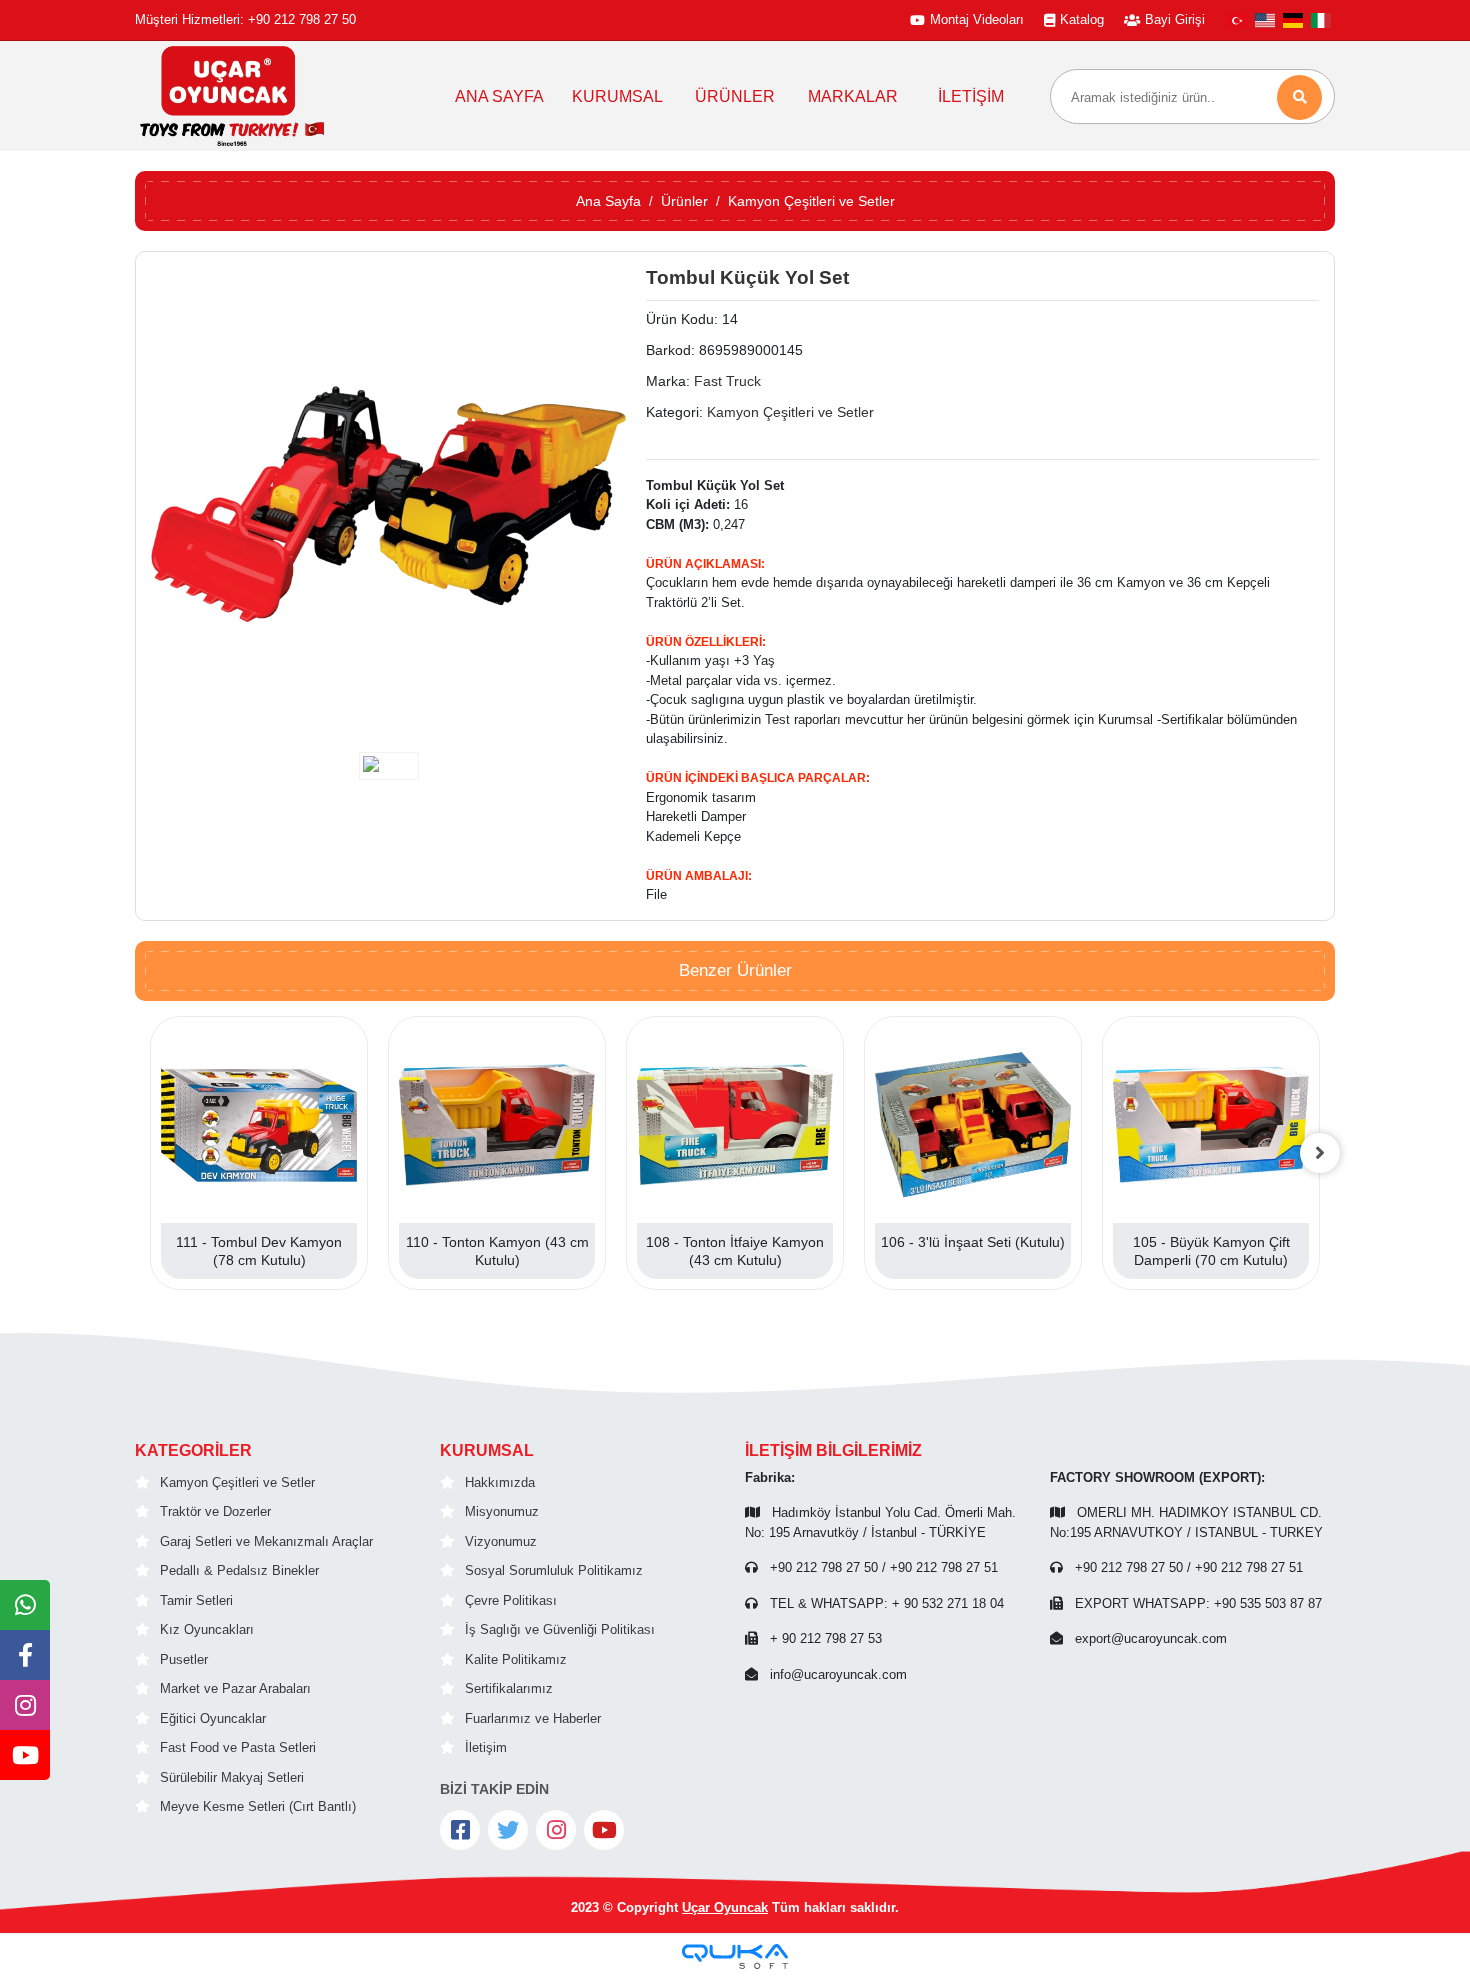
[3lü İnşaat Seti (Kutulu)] (973, 1125)
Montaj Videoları (977, 19)
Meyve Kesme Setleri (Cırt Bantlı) (258, 1806)
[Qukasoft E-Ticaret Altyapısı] (735, 1956)
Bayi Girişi (1175, 19)
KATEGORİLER (193, 1450)
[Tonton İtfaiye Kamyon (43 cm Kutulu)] (735, 1125)
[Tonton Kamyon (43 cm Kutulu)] (497, 1125)
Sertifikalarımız (509, 1688)
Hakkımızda (500, 1482)
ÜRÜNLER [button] (735, 96)
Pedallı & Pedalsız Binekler (239, 1570)
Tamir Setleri (196, 1600)
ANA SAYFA (499, 96)
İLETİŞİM (971, 96)
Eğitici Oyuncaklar (213, 1718)
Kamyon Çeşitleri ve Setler (237, 1482)
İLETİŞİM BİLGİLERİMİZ (833, 1450)
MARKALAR (853, 96)
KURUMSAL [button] (617, 96)
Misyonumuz (502, 1511)
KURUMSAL (487, 1450)
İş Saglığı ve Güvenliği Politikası (560, 1629)
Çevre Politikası (511, 1600)
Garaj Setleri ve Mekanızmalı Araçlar (266, 1541)
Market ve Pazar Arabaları (235, 1688)
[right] (1320, 1153)
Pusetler (184, 1659)
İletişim (486, 1747)
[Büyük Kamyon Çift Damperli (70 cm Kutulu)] (1211, 1125)
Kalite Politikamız (516, 1659)
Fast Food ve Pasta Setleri (238, 1747)
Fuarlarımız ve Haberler (533, 1718)
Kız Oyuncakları (207, 1629)
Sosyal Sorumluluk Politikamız (554, 1570)
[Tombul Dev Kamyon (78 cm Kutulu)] (259, 1125)
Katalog (1082, 19)
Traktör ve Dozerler (215, 1511)
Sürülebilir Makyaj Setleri (232, 1777)
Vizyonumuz (501, 1541)
